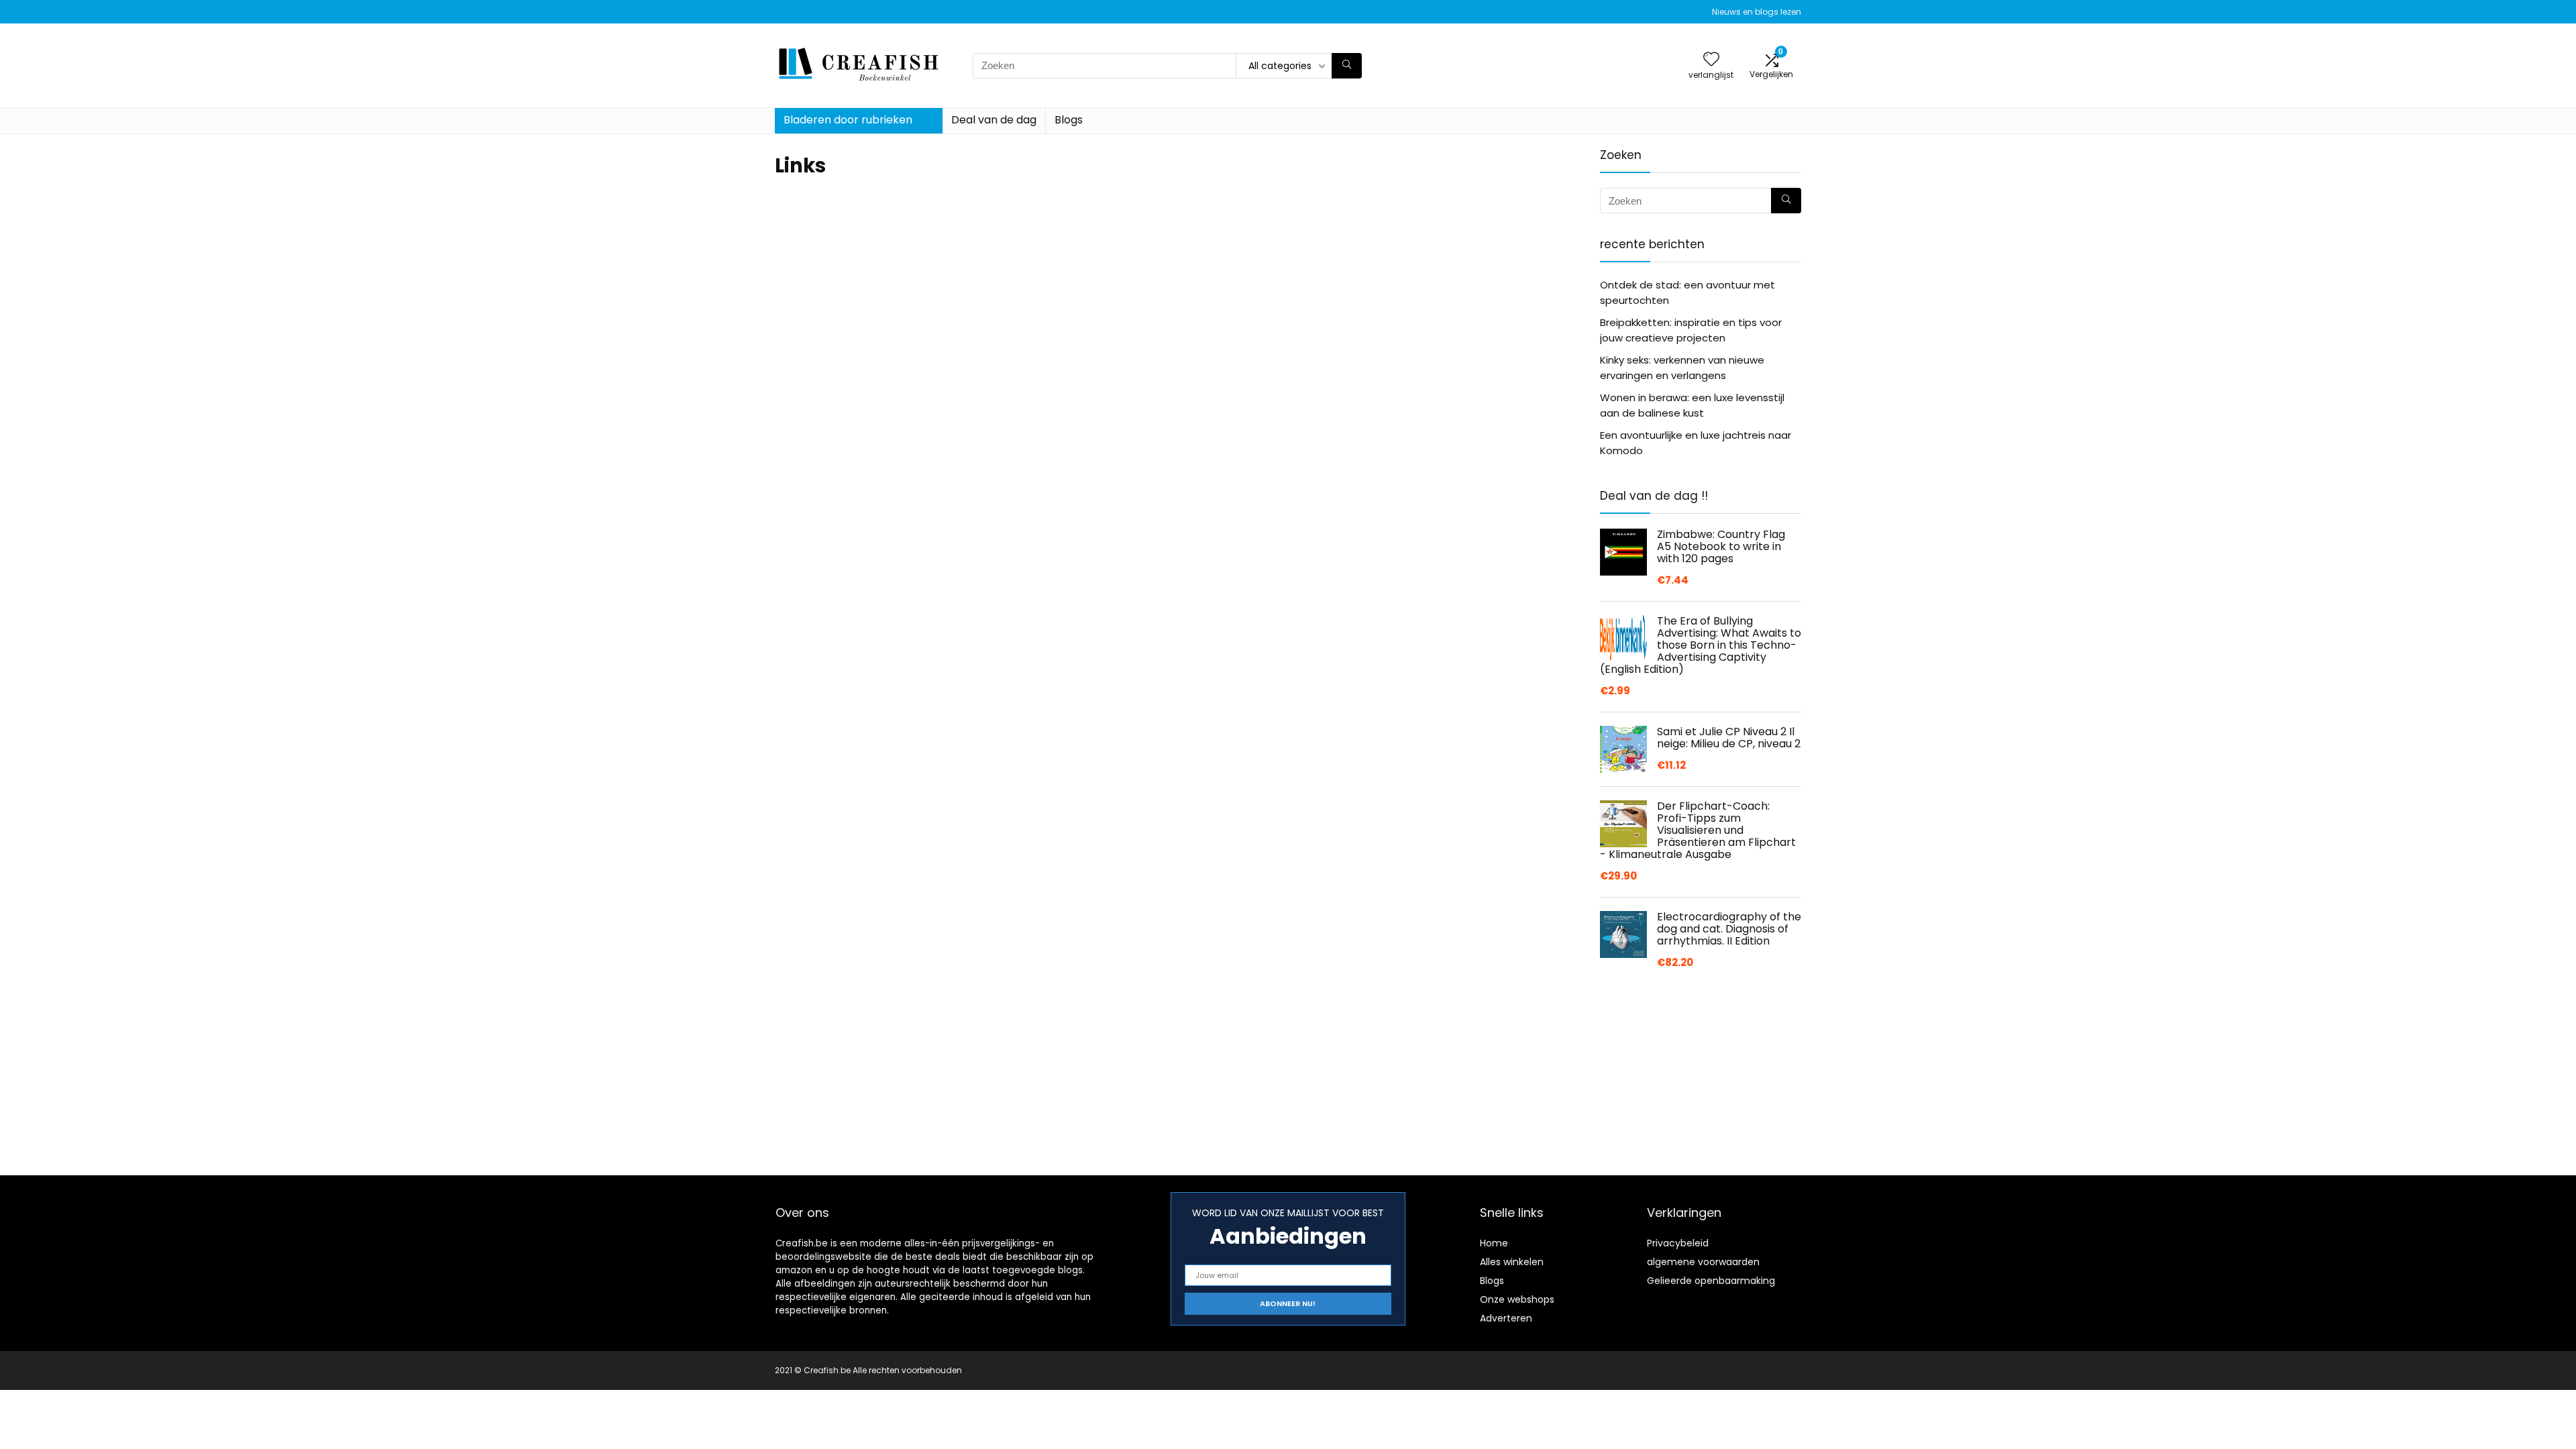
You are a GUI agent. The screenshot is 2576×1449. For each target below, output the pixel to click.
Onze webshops (1517, 1299)
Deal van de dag (994, 120)
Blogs (1069, 120)
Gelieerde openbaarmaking (1711, 1281)
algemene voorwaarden (1703, 1262)
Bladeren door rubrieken (848, 120)
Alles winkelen (1512, 1262)
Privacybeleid (1678, 1243)
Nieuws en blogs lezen (1757, 12)
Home (1494, 1243)
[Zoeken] (1347, 66)
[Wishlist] (1711, 60)
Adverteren (1506, 1318)
